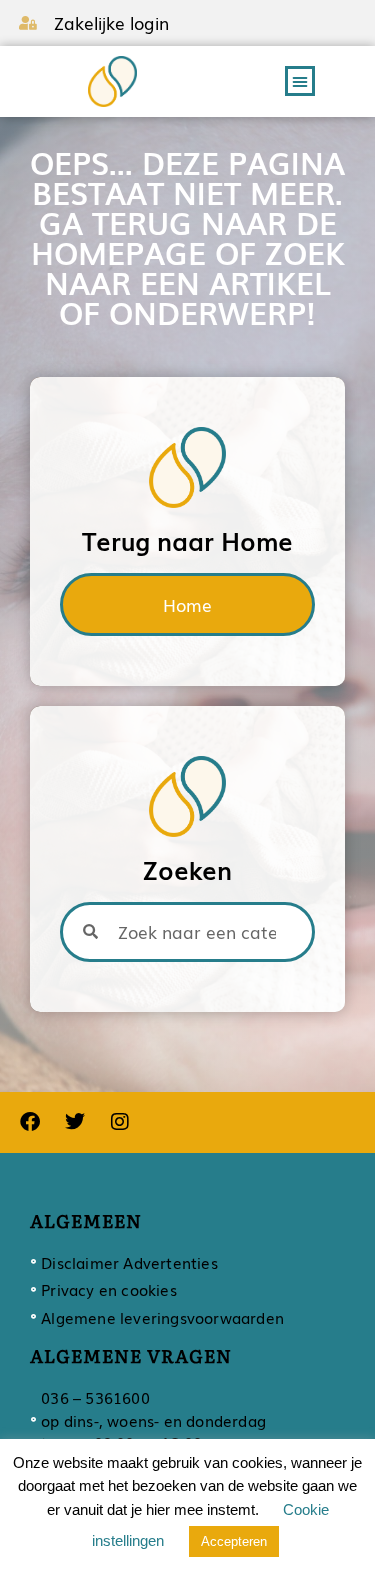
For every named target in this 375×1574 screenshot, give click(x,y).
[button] (300, 81)
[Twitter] (75, 1122)
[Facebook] (30, 1122)
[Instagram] (120, 1122)
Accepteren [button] (234, 1541)
